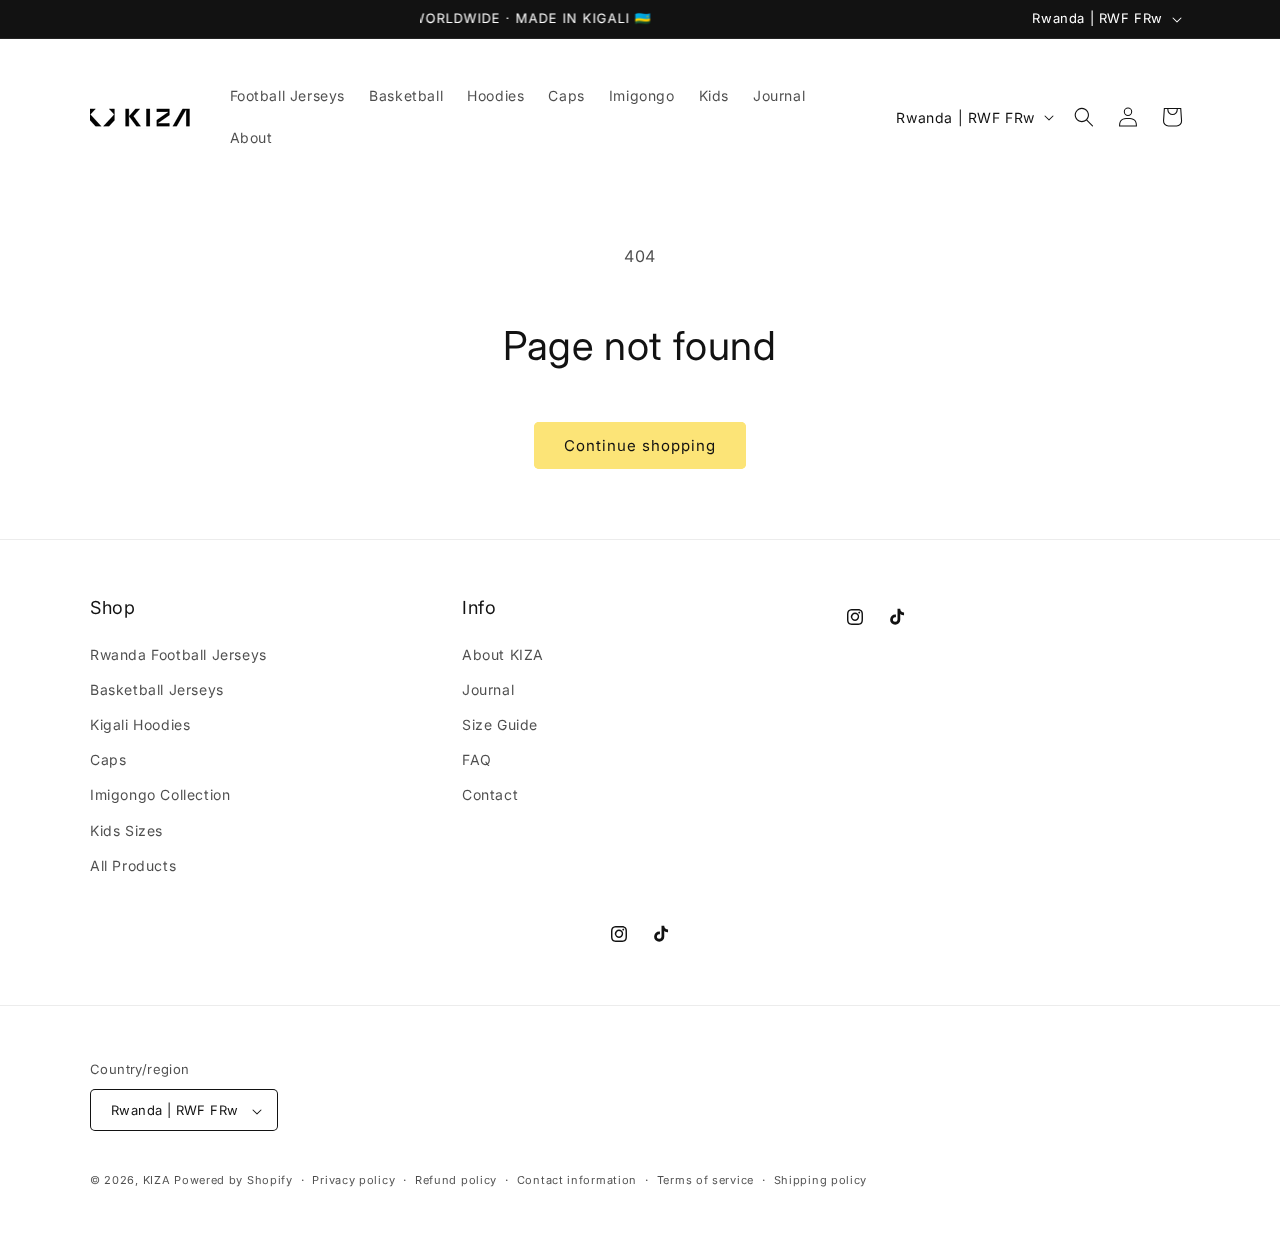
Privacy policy (353, 1180)
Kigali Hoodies (140, 724)
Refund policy (456, 1180)
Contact (490, 795)
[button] (1084, 117)
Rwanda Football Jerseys (178, 654)
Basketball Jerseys (157, 689)
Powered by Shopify (233, 1181)
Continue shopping (640, 445)
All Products (133, 865)
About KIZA (503, 654)
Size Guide (500, 724)
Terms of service (705, 1180)
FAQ (477, 759)
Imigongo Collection (160, 795)
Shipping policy (821, 1180)
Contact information (577, 1180)
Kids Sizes (126, 830)
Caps (108, 759)
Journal (488, 689)
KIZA (157, 1181)
